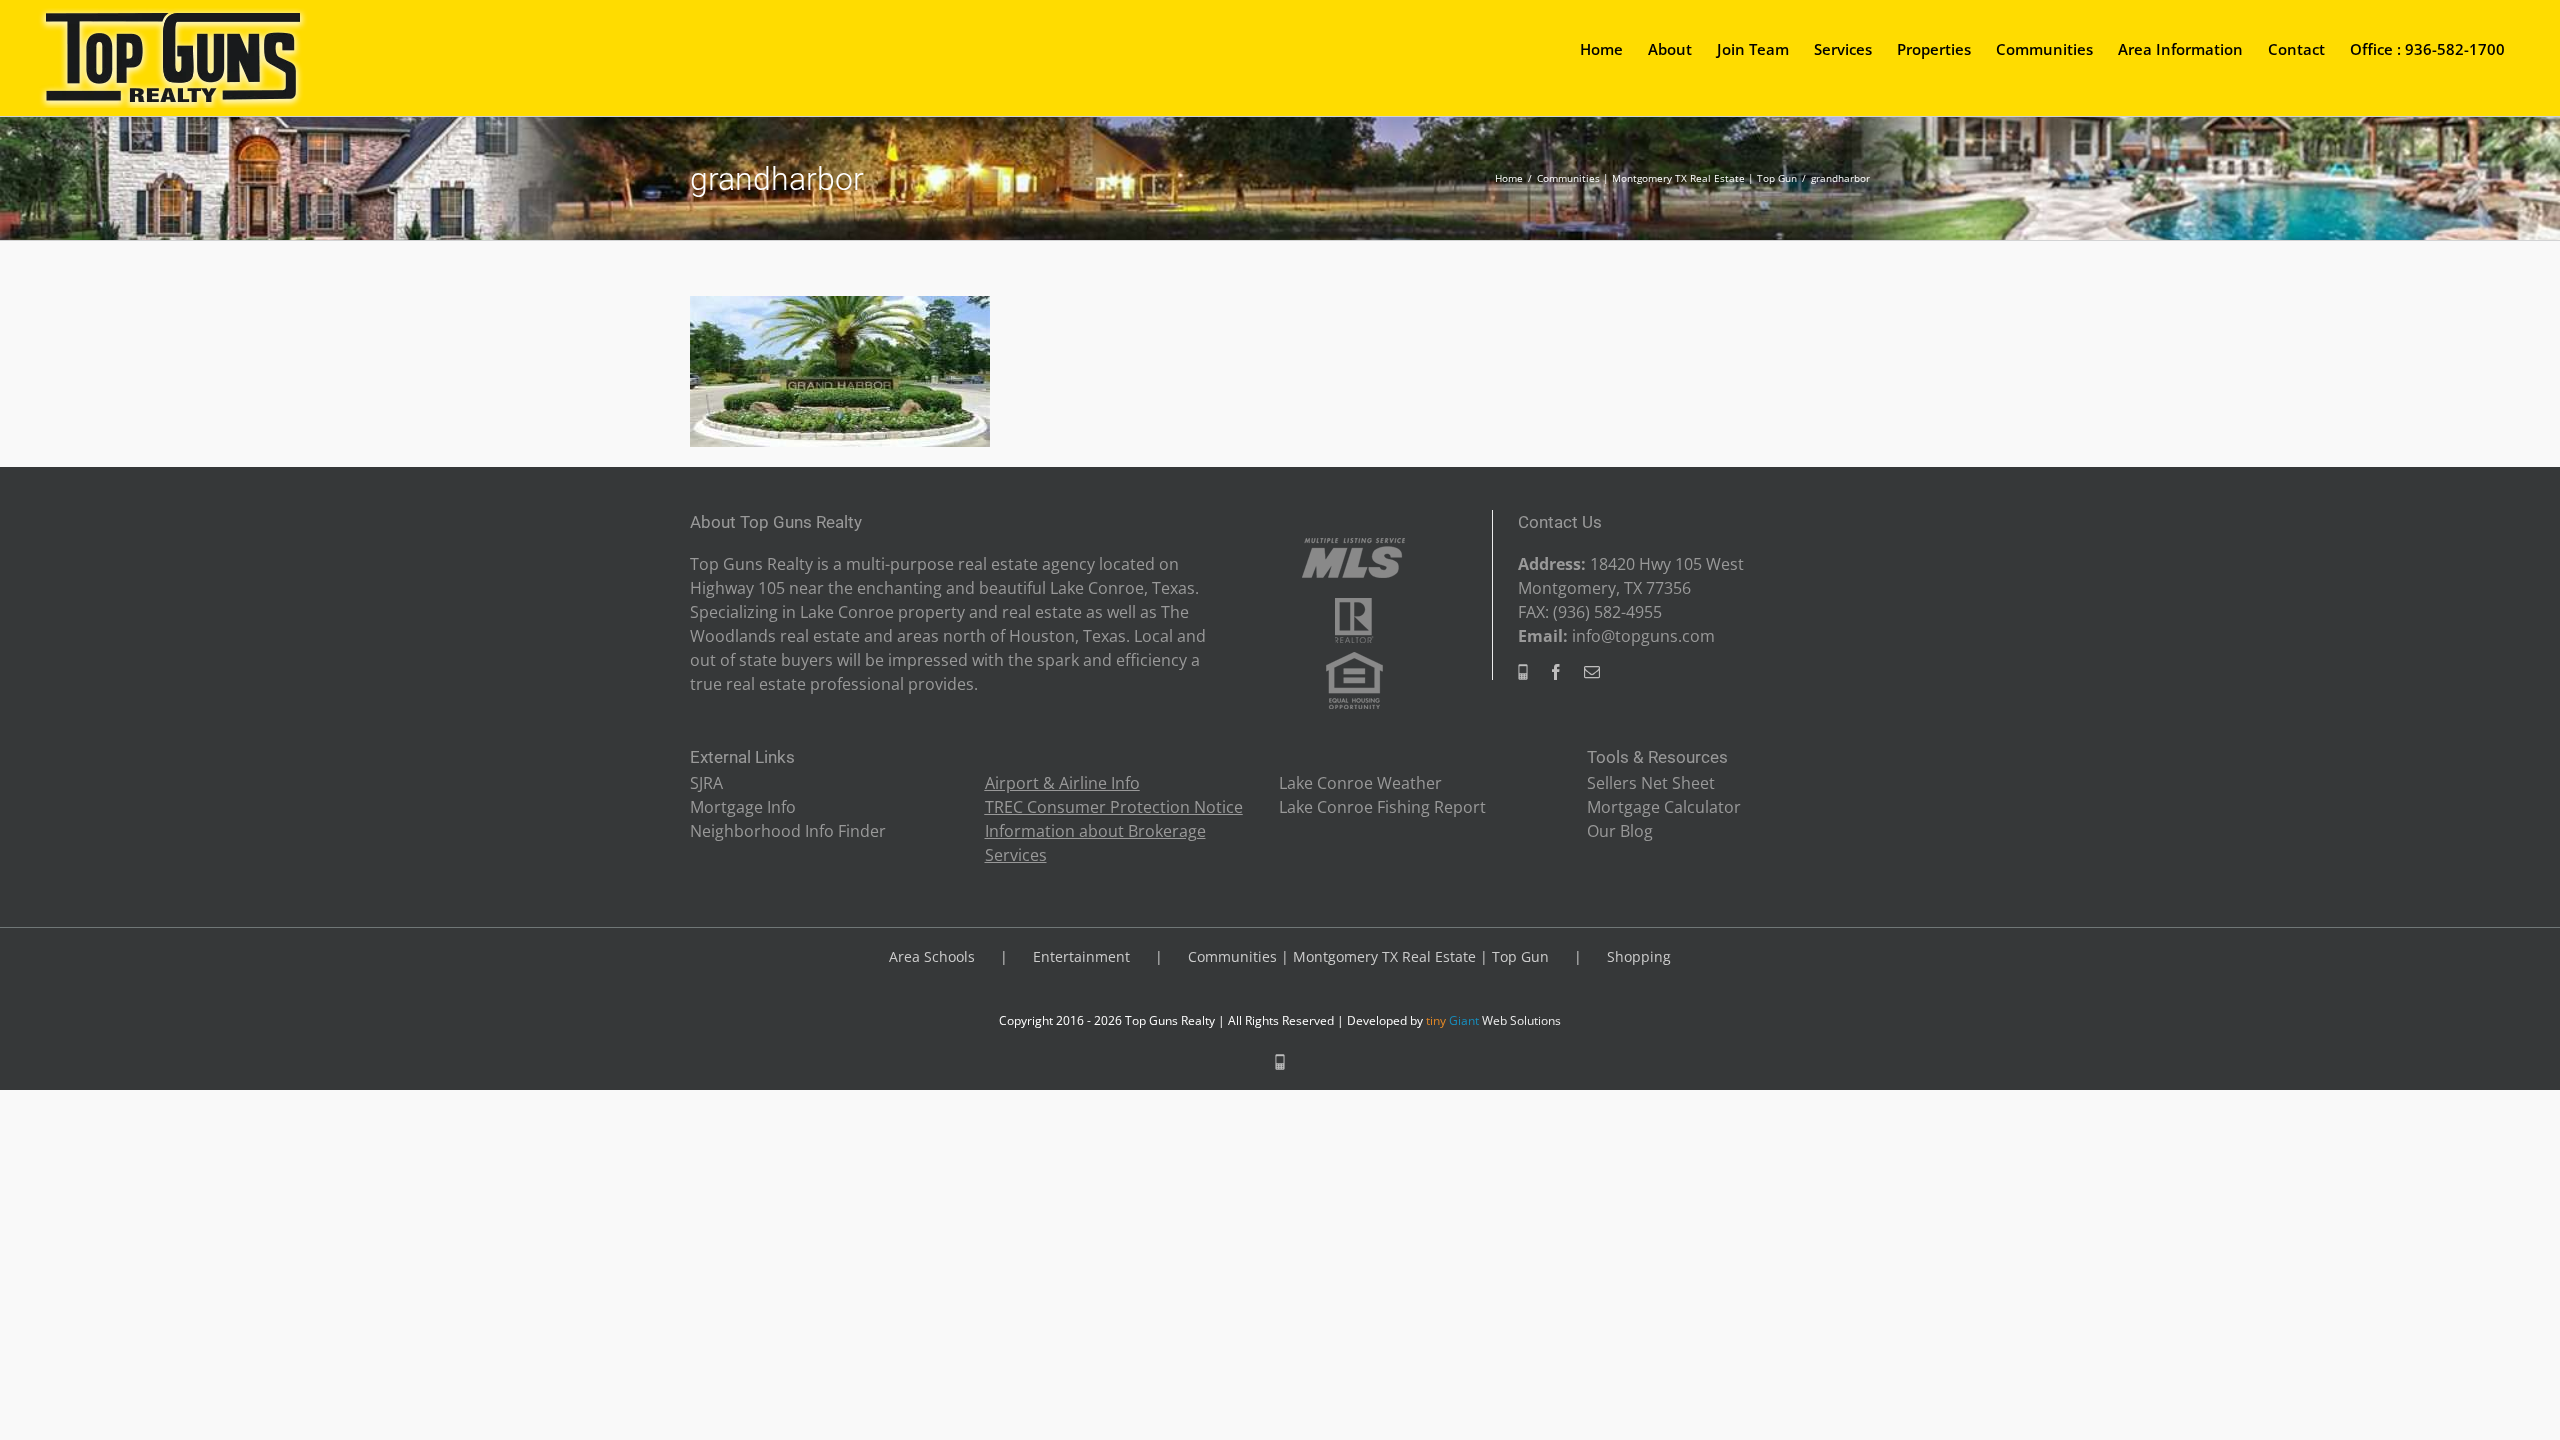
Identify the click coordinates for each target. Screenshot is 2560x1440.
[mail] (1592, 672)
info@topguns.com (1643, 636)
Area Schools (932, 956)
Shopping (1639, 956)
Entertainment (1081, 956)
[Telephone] (1523, 672)
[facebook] (1556, 672)
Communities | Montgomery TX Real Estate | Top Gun (1368, 956)
